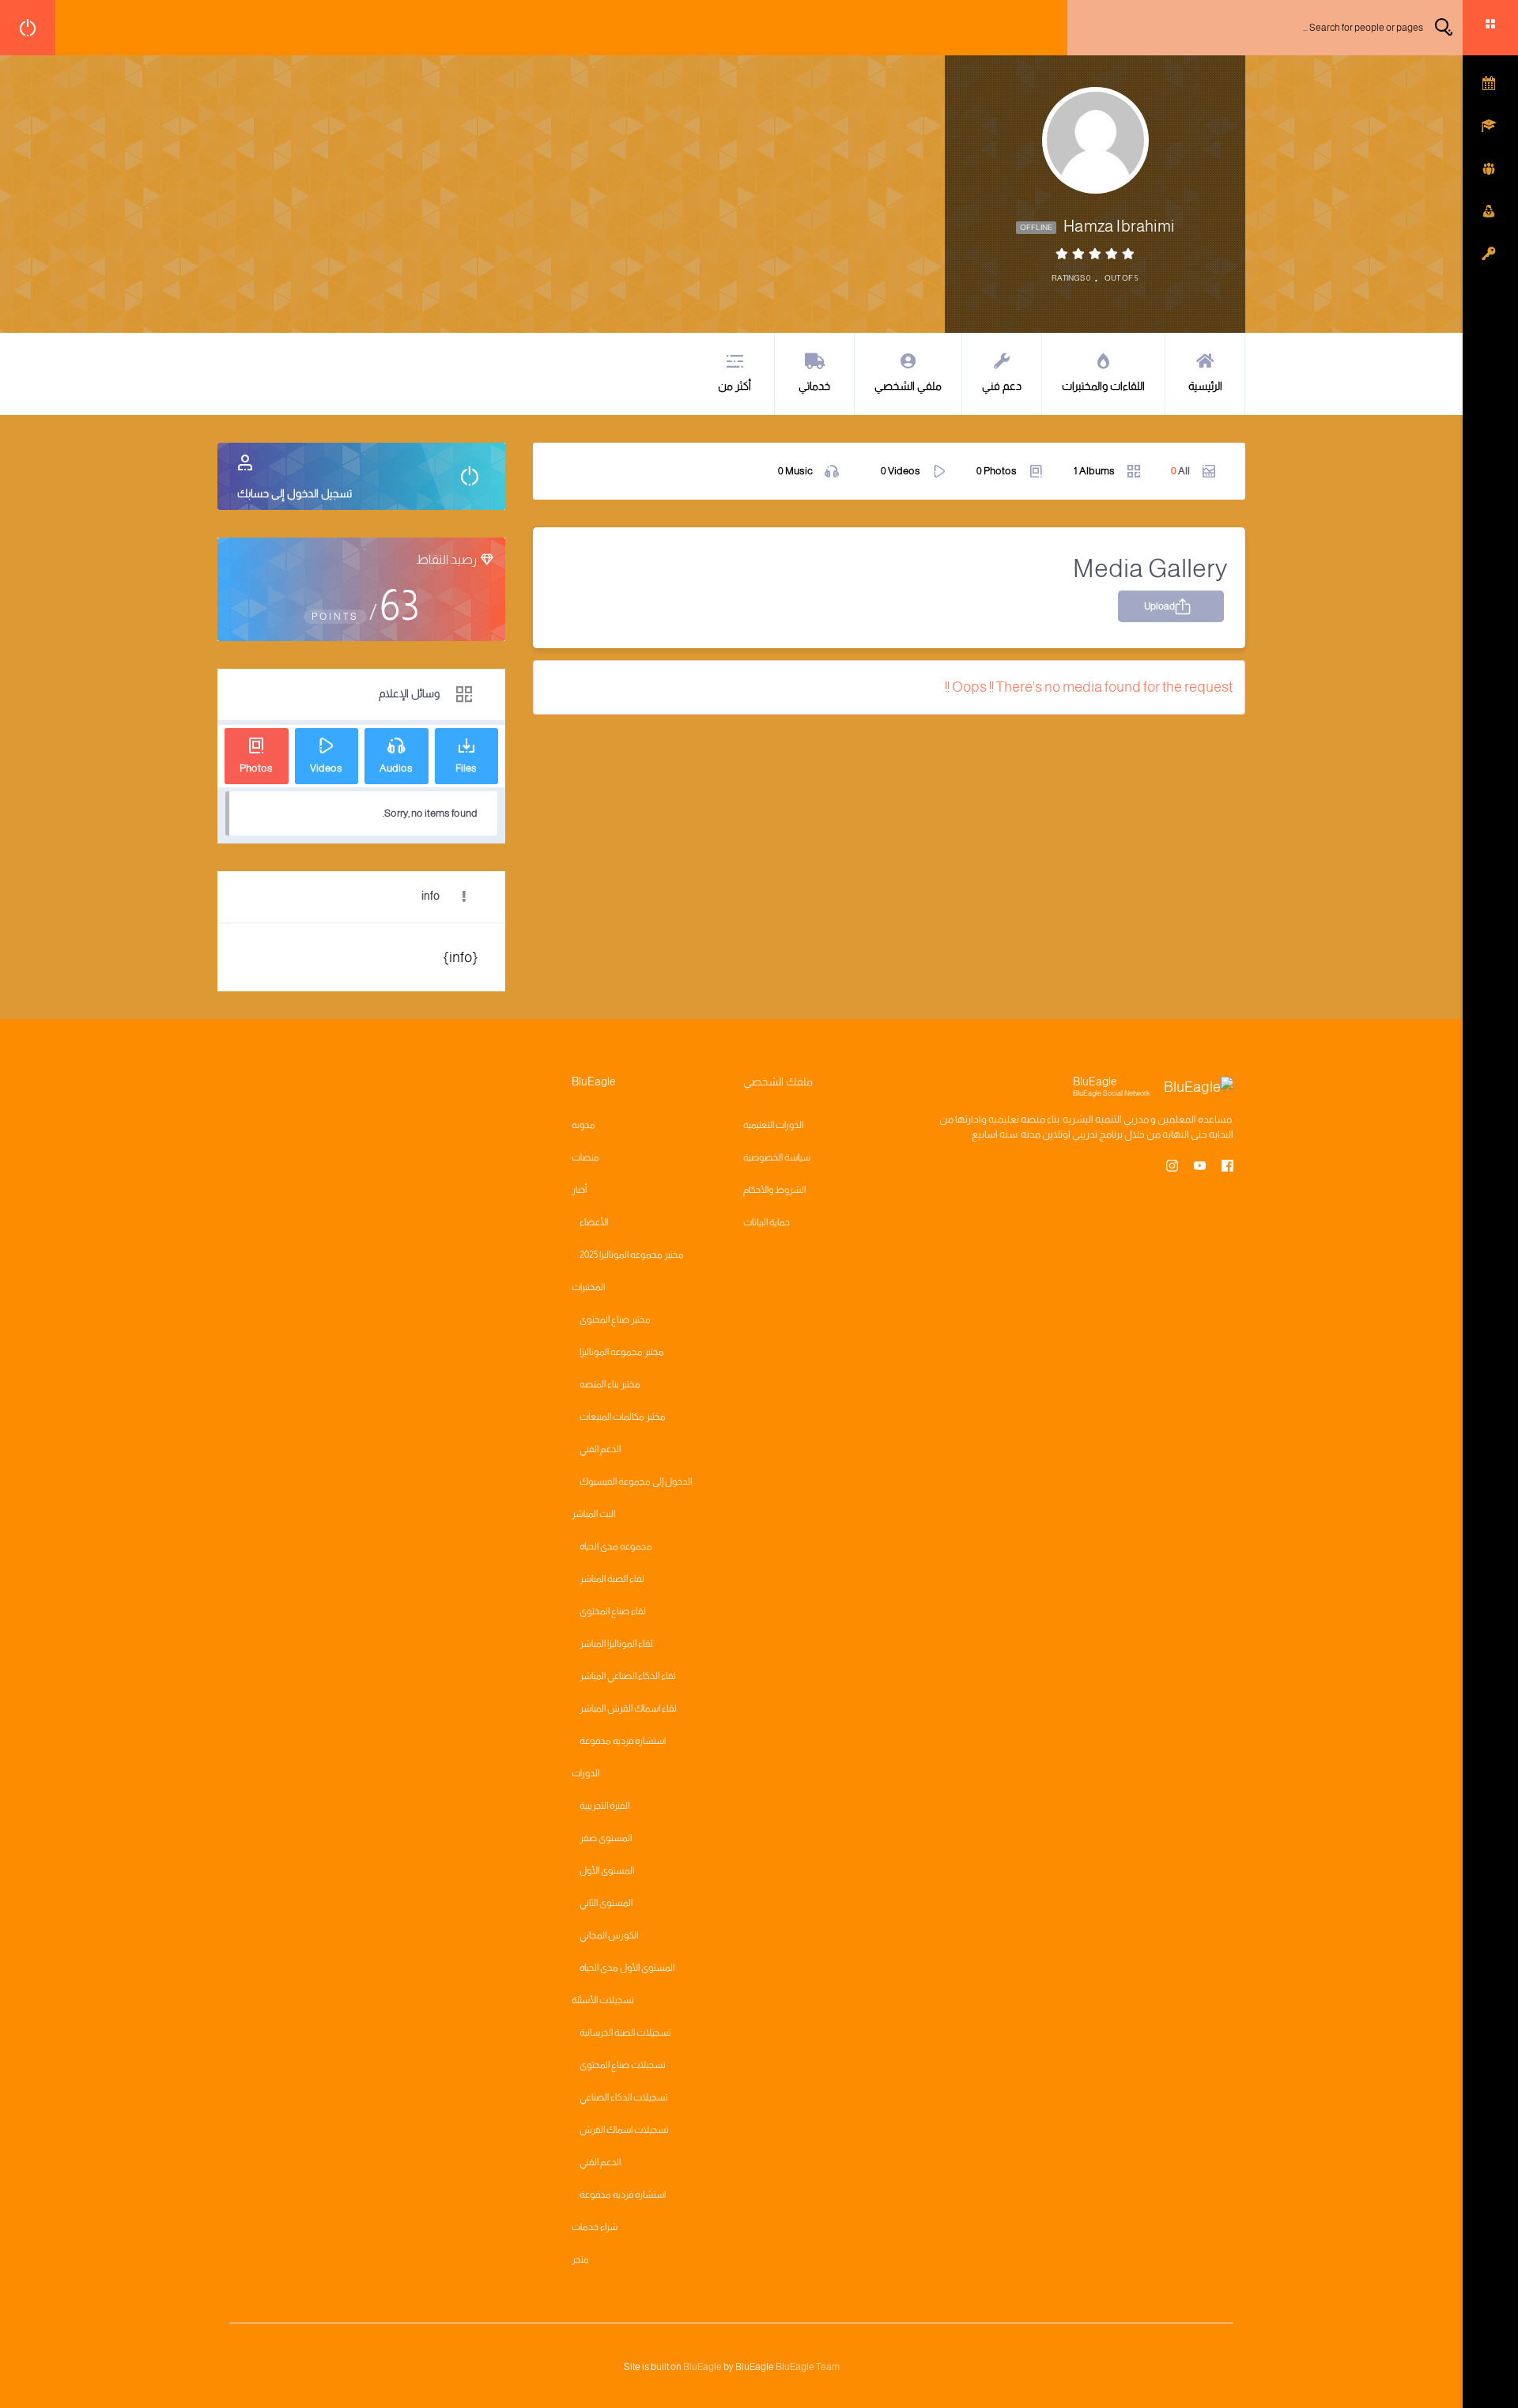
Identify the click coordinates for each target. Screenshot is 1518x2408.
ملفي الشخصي (908, 386)
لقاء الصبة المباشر (612, 1579)
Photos (997, 471)
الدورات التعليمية (773, 1125)
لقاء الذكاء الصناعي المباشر (628, 1676)
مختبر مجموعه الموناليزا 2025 (632, 1255)
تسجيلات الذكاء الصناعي (624, 2097)
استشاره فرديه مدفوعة (623, 1741)
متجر (580, 2259)
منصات (585, 1157)
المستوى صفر (606, 1838)
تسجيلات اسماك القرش (624, 2130)
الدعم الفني (600, 1449)
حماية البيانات (767, 1222)
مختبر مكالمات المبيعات (623, 1417)
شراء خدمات (595, 2227)
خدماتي (814, 386)
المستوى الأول (607, 1870)
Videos (901, 471)
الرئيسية (1205, 386)
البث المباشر (593, 1514)
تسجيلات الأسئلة (603, 2000)
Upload (1159, 606)
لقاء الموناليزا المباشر (616, 1644)
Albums (1094, 471)
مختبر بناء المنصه (610, 1384)
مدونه (583, 1125)
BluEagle (702, 2367)
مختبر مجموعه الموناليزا (622, 1352)
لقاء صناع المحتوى (613, 1611)
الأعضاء (594, 1222)
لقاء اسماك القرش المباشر (628, 1708)
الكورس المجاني (609, 1935)
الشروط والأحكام (774, 1190)
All (1180, 471)
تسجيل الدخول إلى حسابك (295, 493)
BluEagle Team (808, 2367)
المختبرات (588, 1287)
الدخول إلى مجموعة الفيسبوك (636, 1481)
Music (795, 471)
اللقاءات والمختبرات (1103, 386)
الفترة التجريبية (604, 1806)
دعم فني (1002, 386)
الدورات (585, 1773)
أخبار (579, 1190)
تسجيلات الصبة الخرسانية (625, 2032)
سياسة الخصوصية (777, 1157)
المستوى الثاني (606, 1903)
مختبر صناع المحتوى (615, 1319)
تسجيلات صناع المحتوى (623, 2065)
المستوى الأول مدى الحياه (627, 1968)
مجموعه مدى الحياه (616, 1546)
